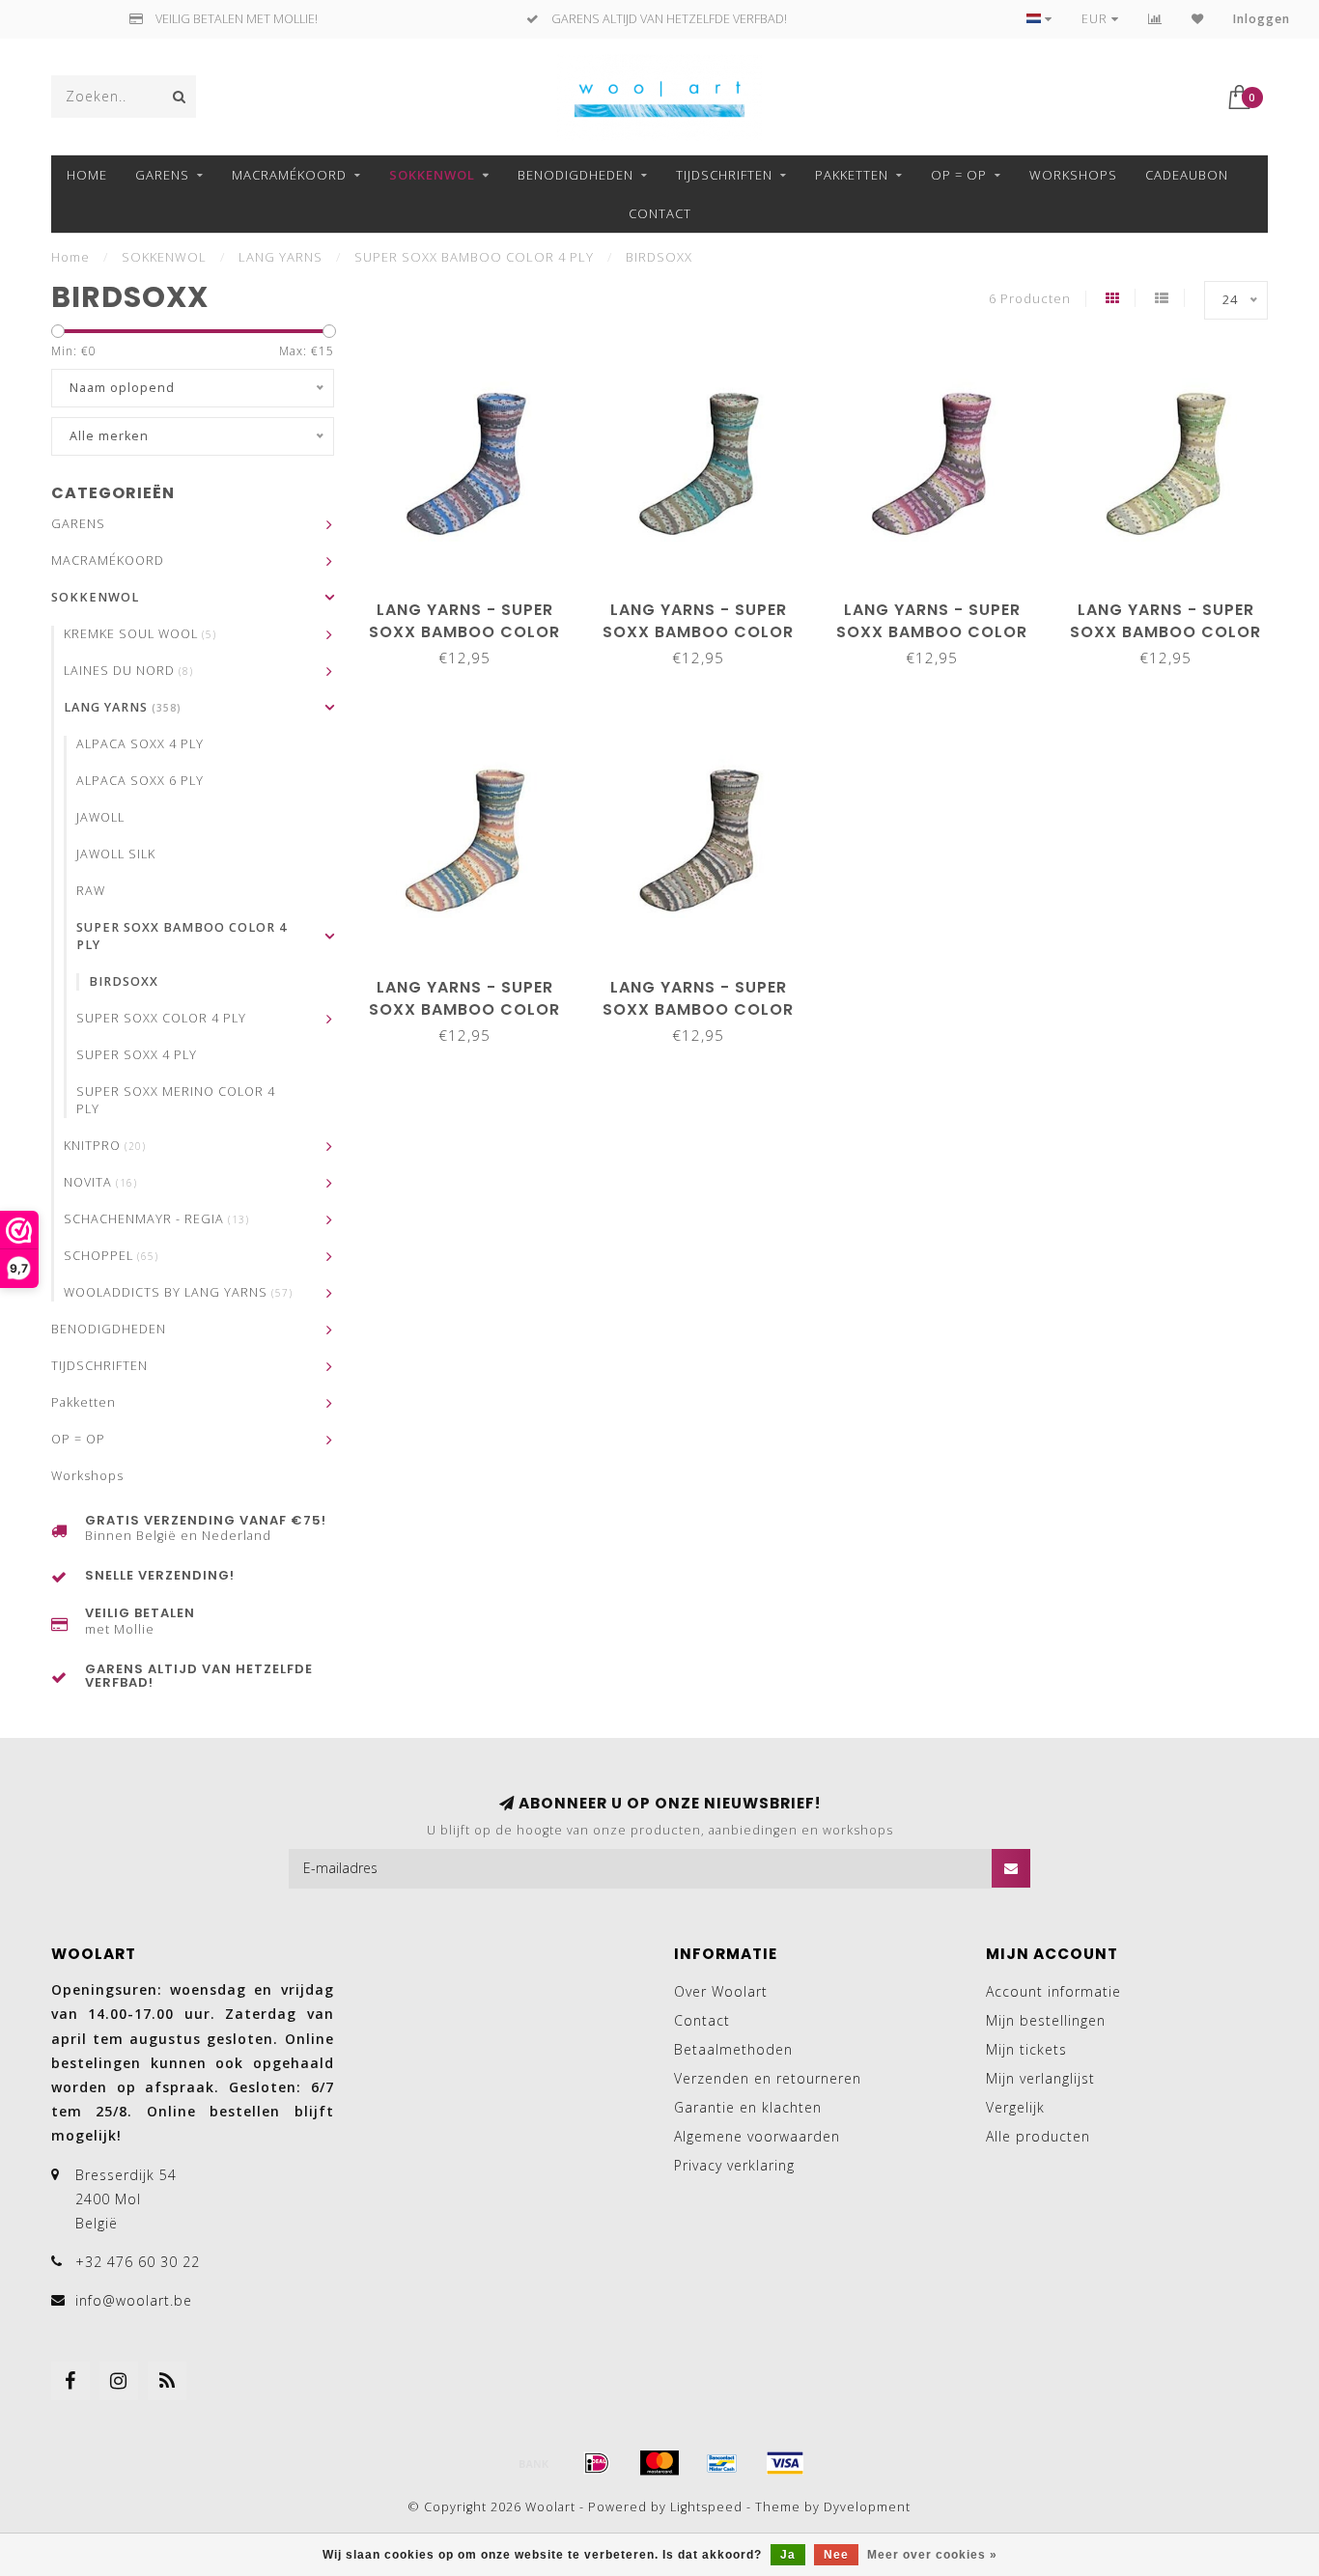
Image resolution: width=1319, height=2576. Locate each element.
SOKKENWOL (432, 175)
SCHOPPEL (111, 1256)
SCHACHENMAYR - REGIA (156, 1219)
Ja (788, 2555)
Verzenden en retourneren (768, 2078)
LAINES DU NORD (128, 671)
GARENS (162, 175)
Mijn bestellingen (1046, 2020)
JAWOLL (100, 817)
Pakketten (852, 175)
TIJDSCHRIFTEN (724, 175)
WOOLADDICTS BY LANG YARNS (178, 1292)
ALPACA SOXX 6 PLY (140, 781)
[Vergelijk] (1155, 19)
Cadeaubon (1187, 175)
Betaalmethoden (733, 2049)
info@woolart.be (134, 2300)
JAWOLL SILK (116, 854)
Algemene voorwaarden (757, 2136)
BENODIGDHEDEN (575, 175)
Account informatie (1053, 1991)
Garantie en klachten (748, 2107)
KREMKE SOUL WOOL (140, 634)
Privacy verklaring (734, 2165)
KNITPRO (105, 1146)
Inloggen (1262, 19)
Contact (660, 213)
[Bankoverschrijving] (534, 2463)
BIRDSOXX (124, 981)
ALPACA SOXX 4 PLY (140, 744)
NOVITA (100, 1182)
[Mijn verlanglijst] (1198, 19)
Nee (836, 2555)
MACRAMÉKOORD (289, 175)
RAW (91, 891)
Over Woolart (721, 1991)
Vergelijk (1015, 2107)
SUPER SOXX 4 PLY (137, 1055)
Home (87, 175)
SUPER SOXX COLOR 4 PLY (161, 1018)
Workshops (1073, 175)
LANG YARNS (123, 707)
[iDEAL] (597, 2463)
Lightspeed (706, 2507)
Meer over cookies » (932, 2555)
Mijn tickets (1026, 2049)
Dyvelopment (867, 2507)
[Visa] (785, 2463)
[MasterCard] (659, 2463)
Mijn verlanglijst (1040, 2078)
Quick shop (474, 603)
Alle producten (1038, 2136)
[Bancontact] (722, 2463)
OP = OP (959, 175)
